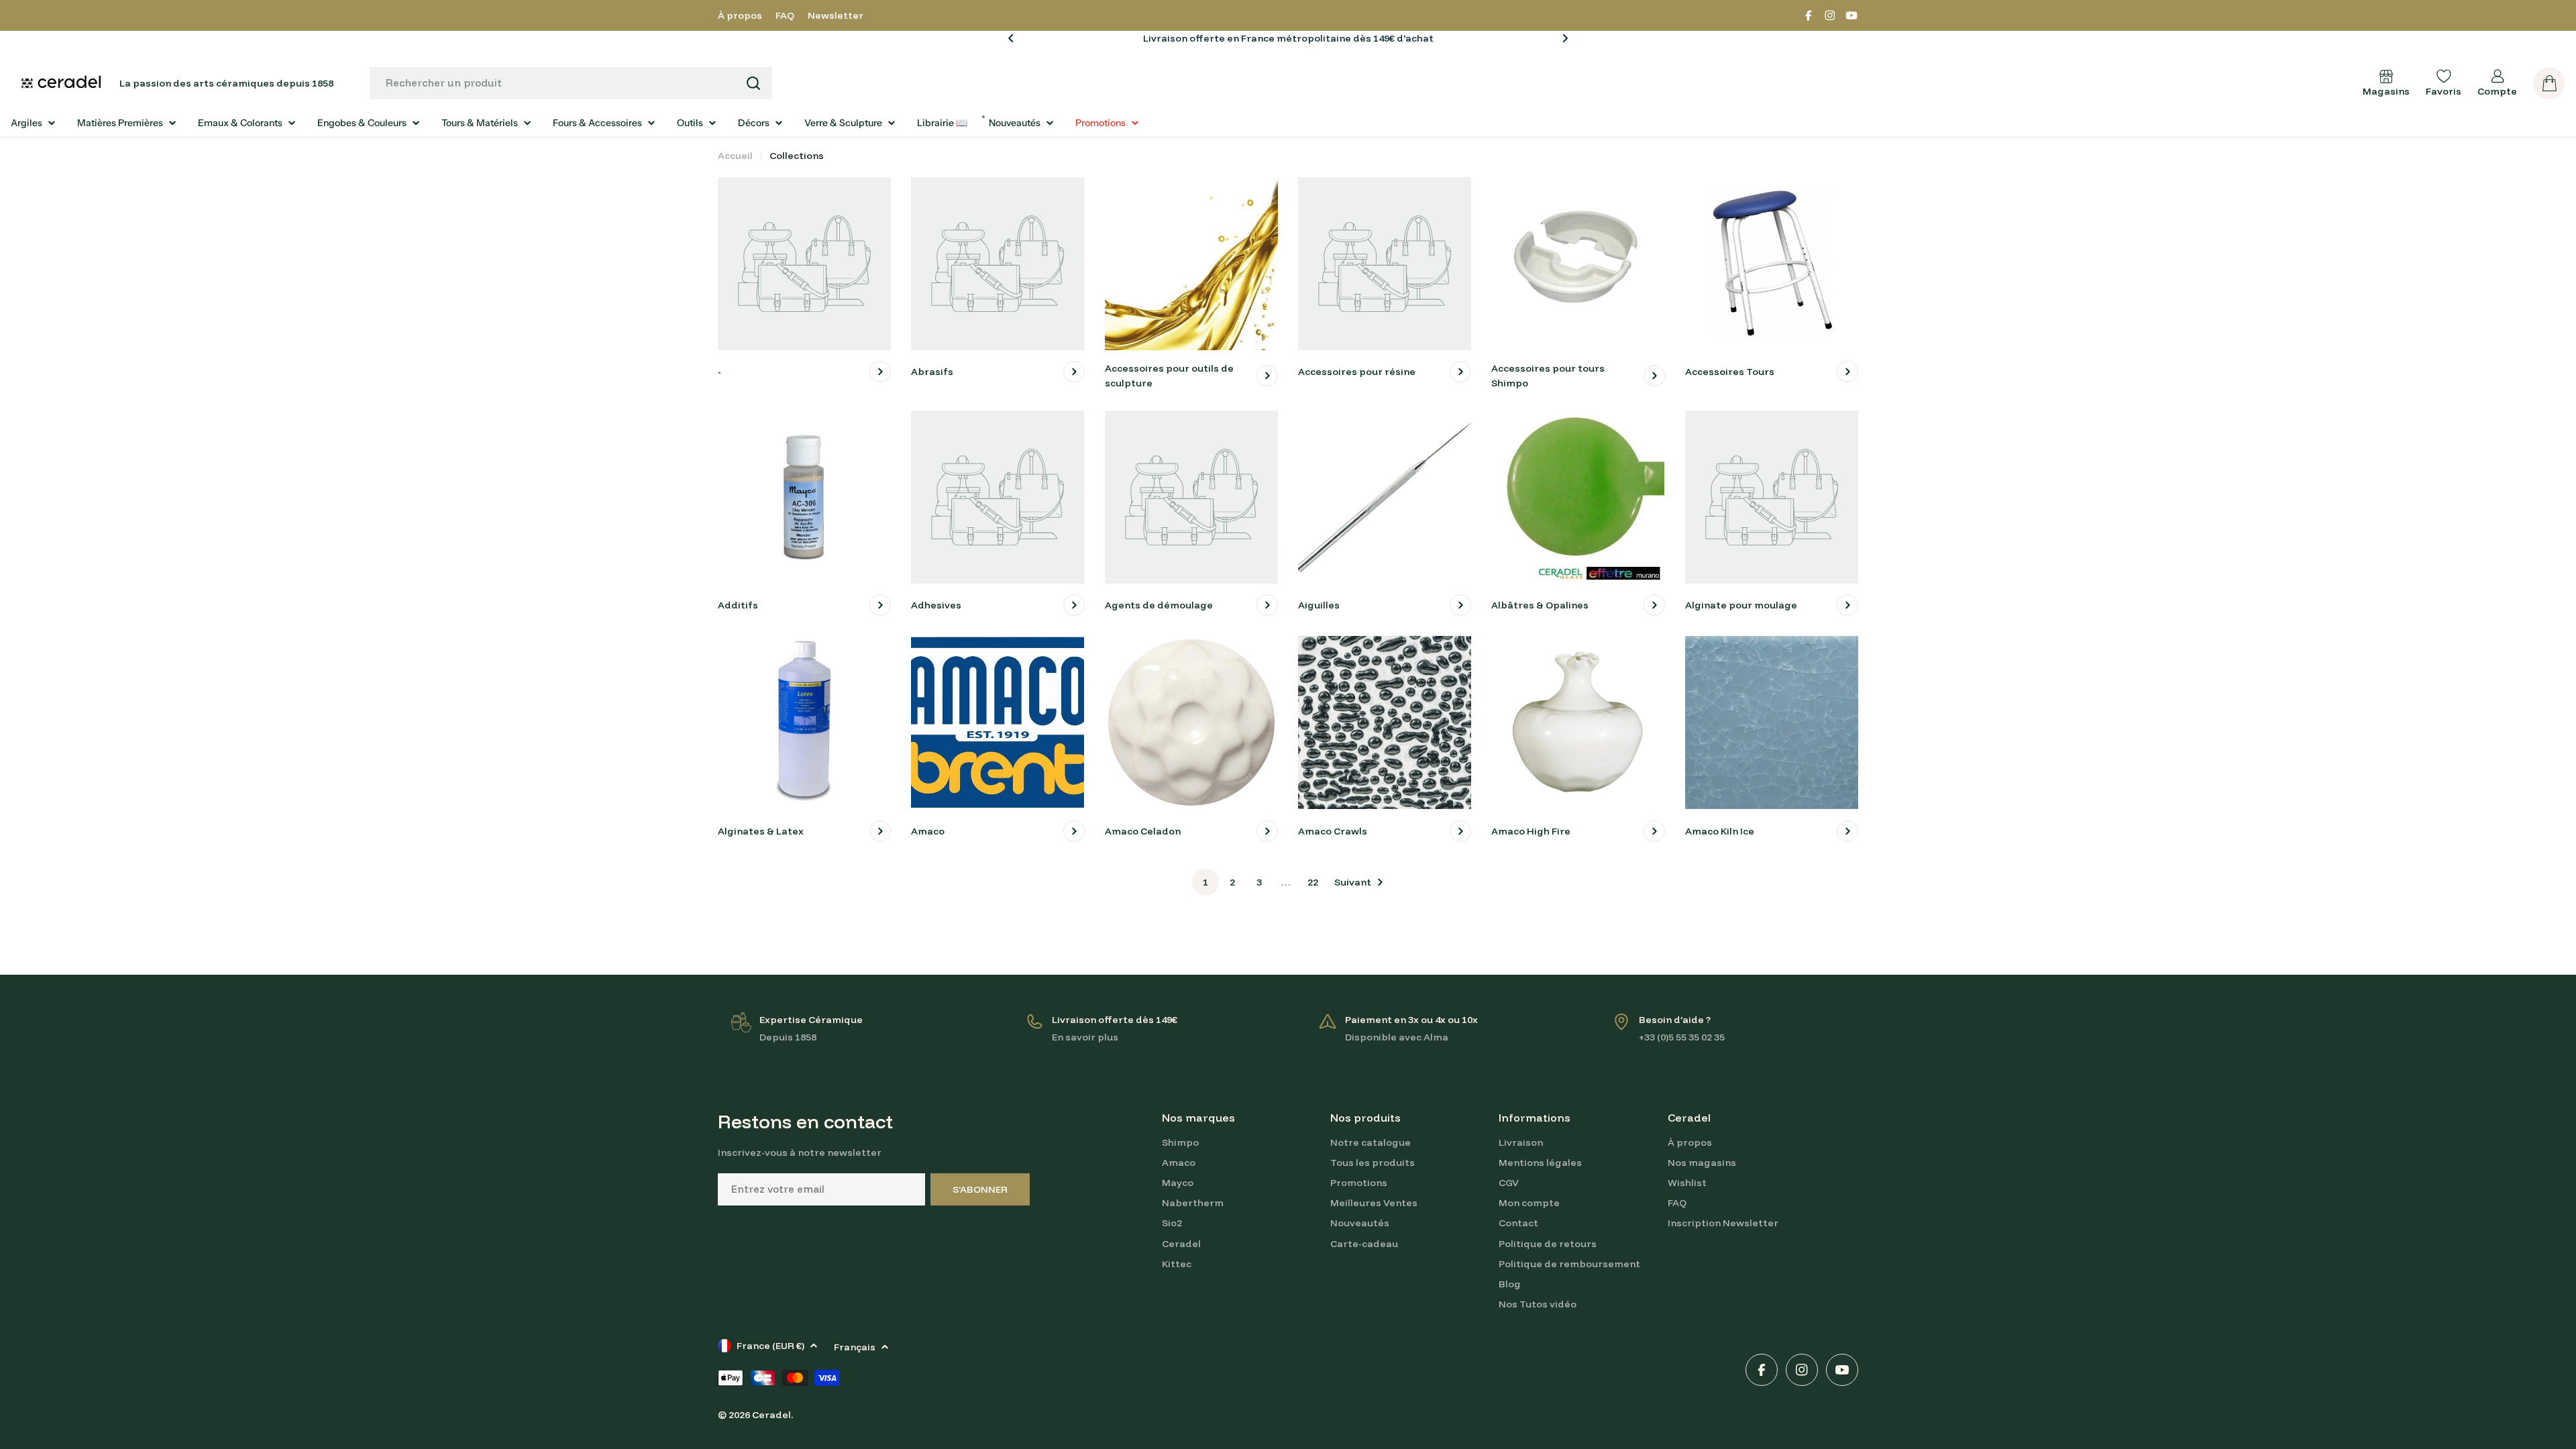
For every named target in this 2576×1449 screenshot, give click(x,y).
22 (1313, 882)
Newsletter (836, 15)
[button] (1011, 38)
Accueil (735, 156)
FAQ (785, 15)
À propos (740, 15)
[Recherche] (753, 83)
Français (855, 1347)
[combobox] (571, 83)
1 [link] (1205, 882)
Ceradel (771, 1415)
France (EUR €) (770, 1346)
